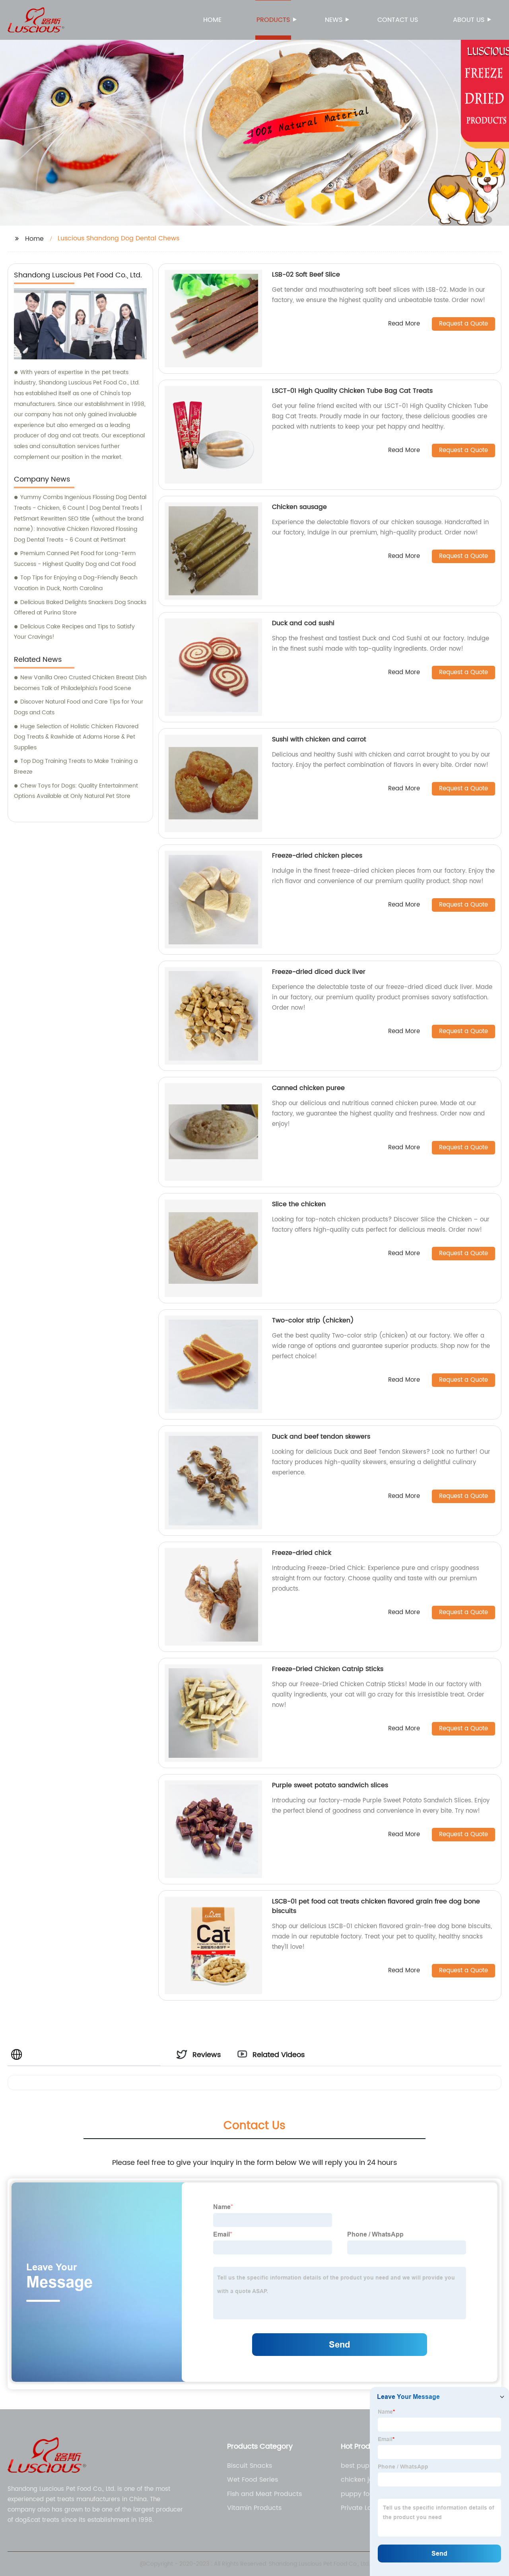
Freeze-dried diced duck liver (319, 972)
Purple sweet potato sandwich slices (330, 1785)
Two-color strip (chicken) (313, 1320)
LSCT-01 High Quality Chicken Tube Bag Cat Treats (352, 391)
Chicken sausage (299, 507)
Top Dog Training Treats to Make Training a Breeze (76, 766)
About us (469, 20)
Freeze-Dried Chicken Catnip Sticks (328, 1669)
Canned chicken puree (308, 1088)
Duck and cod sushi (303, 623)
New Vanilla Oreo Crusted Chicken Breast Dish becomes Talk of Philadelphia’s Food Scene (80, 683)
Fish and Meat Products (264, 2494)
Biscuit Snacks (250, 2466)
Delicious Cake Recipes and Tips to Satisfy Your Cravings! (74, 632)
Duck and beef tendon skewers (321, 1437)
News (334, 20)
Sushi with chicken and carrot (319, 739)
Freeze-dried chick (302, 1553)
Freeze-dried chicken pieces (317, 856)
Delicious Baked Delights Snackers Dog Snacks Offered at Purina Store (80, 608)
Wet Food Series (253, 2480)
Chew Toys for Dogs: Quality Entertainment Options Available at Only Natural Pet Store (76, 791)
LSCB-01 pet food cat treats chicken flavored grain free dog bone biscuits (376, 1906)
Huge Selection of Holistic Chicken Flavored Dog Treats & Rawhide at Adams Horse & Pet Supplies (76, 737)
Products (273, 20)
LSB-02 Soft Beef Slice (306, 275)
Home (212, 20)
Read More (404, 324)
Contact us (398, 20)
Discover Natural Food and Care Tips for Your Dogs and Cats (79, 707)
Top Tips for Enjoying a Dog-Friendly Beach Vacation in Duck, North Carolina (76, 583)
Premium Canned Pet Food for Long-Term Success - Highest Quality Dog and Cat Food (75, 559)
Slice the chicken (299, 1204)
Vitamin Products (254, 2508)
